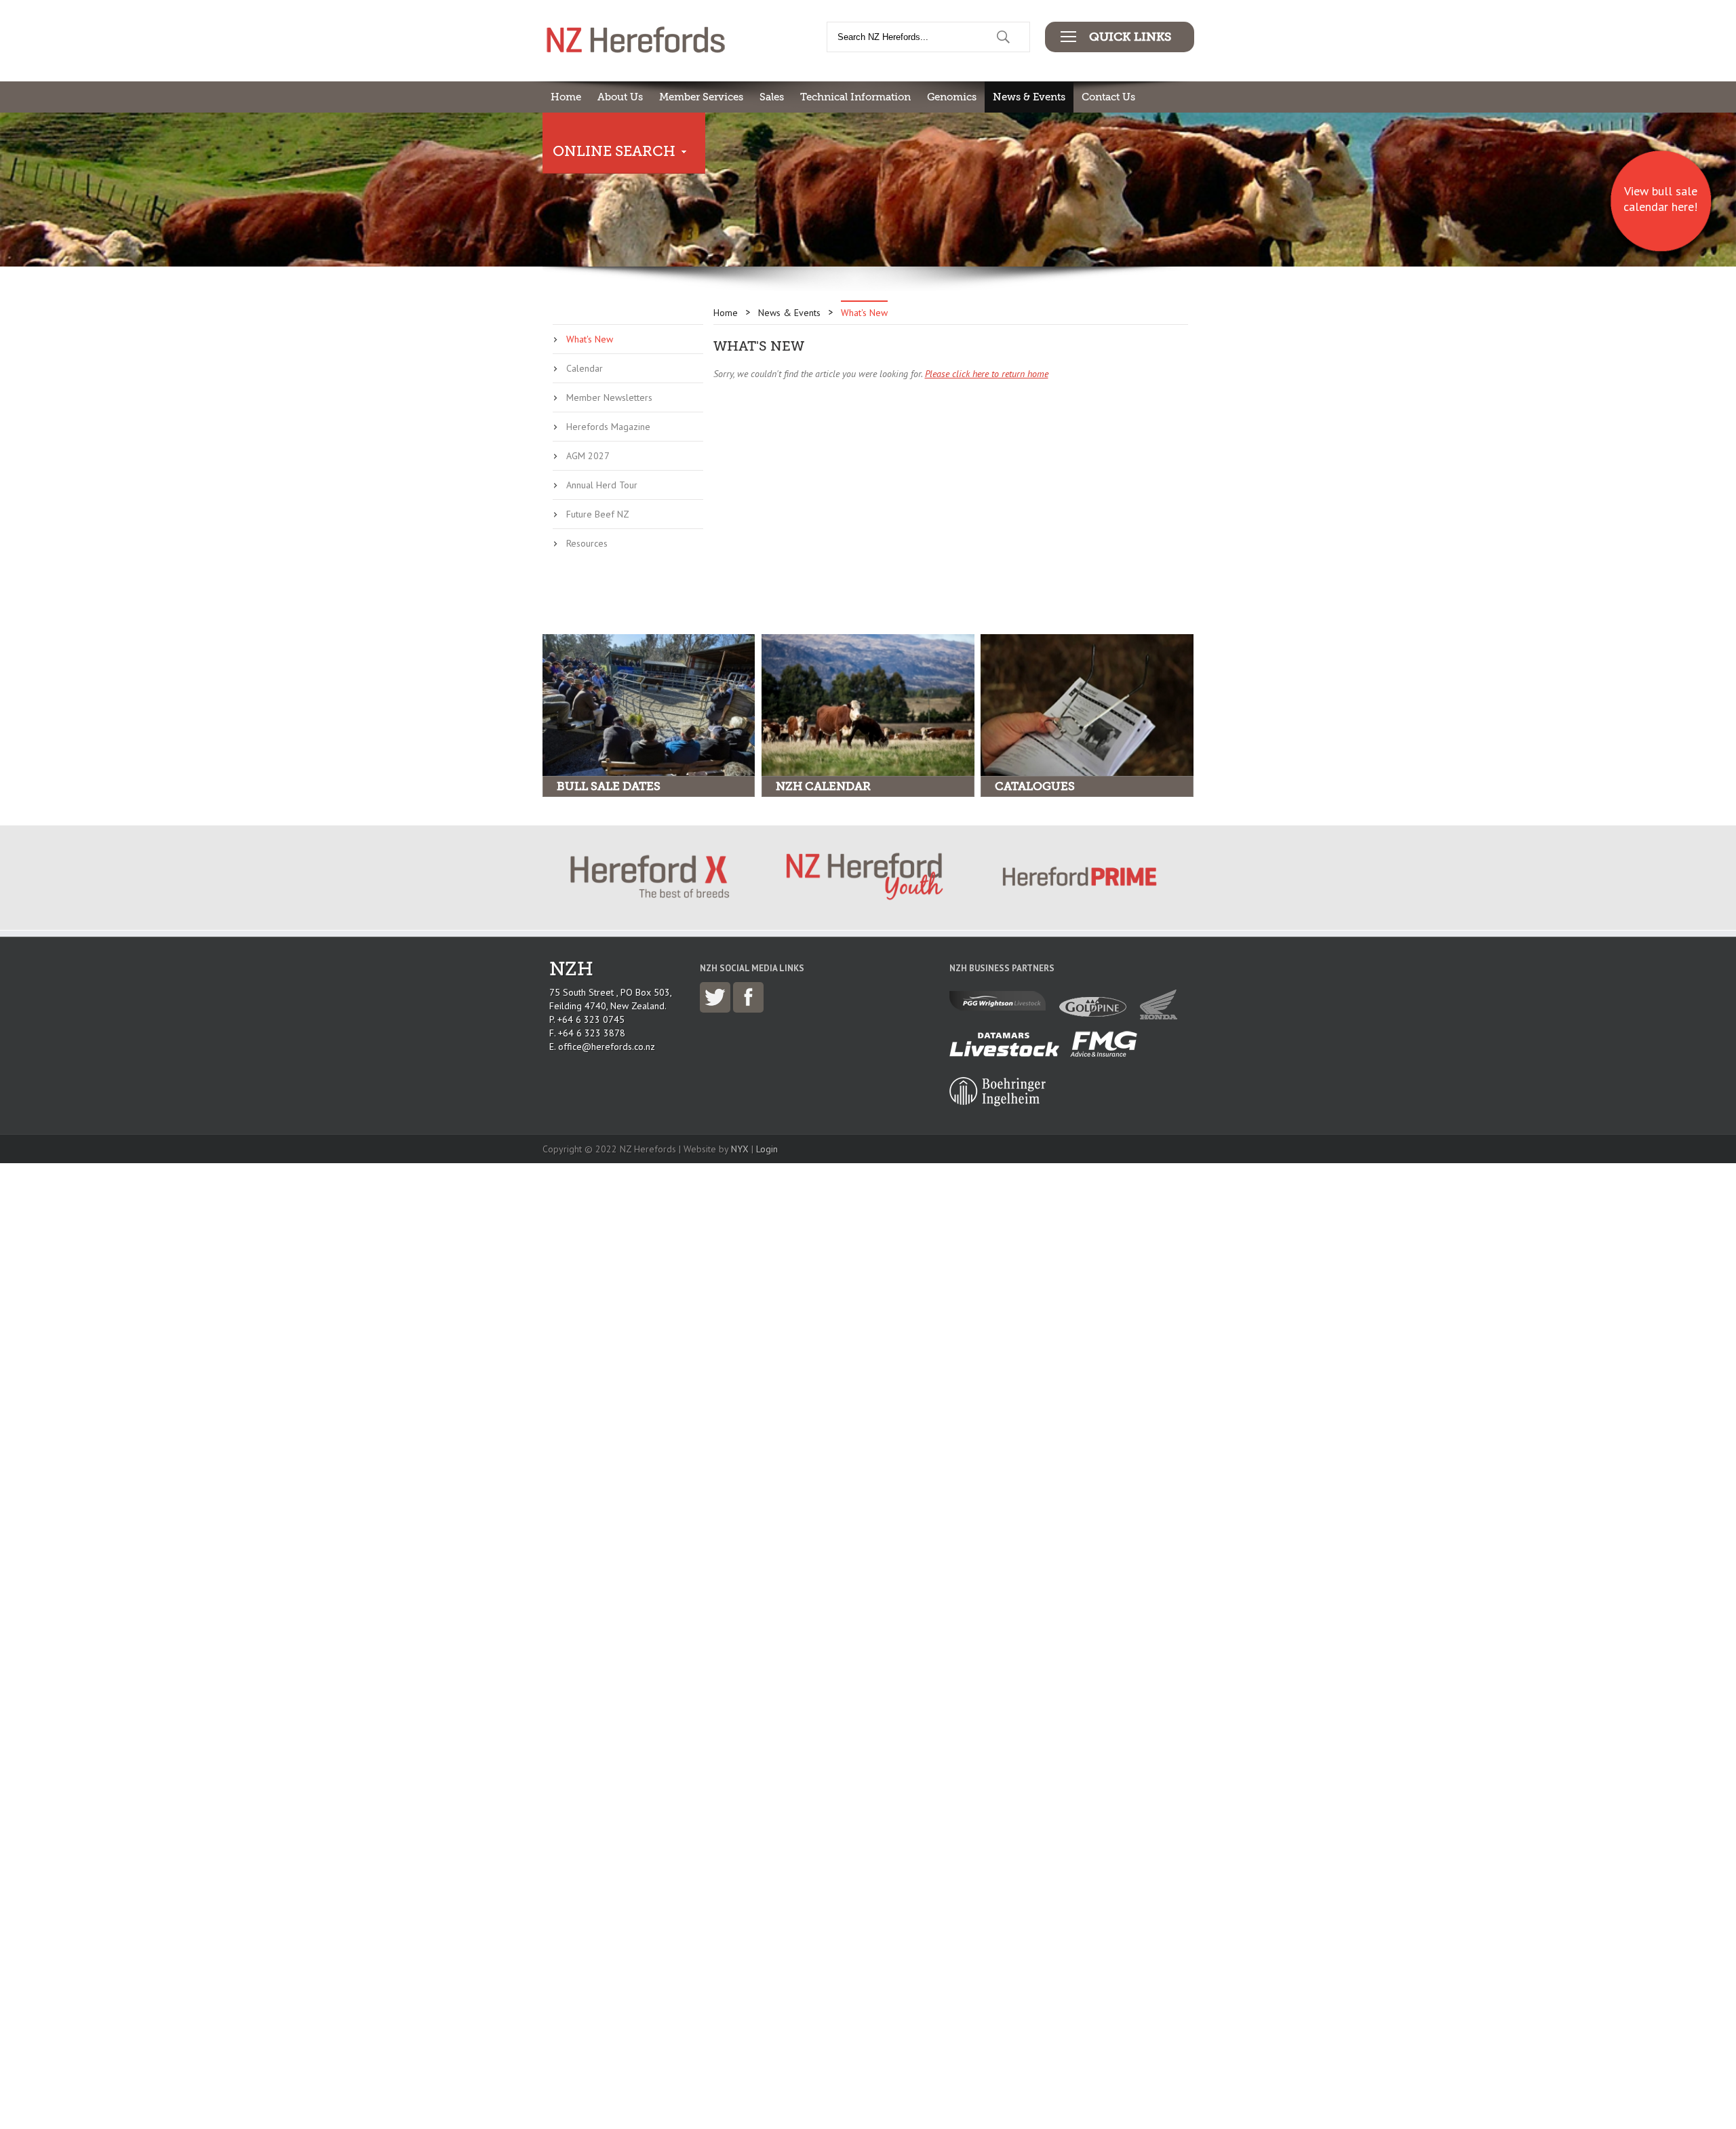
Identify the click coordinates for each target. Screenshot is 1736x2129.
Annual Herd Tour (602, 485)
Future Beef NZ (598, 514)
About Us (620, 97)
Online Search (614, 151)
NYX (740, 1149)
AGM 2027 (588, 456)
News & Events (1029, 97)
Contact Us (1108, 97)
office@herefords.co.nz (607, 1047)
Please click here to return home (987, 374)
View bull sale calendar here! (1660, 199)
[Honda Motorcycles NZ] (1162, 1016)
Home (566, 97)
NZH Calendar (823, 786)
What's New (590, 339)
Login (767, 1149)
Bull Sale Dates (609, 786)
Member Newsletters (609, 397)
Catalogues (1035, 786)
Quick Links (1130, 37)
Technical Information (855, 97)
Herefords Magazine (608, 427)
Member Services (701, 97)
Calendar (585, 368)
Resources (587, 543)
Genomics (952, 97)
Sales (772, 97)
